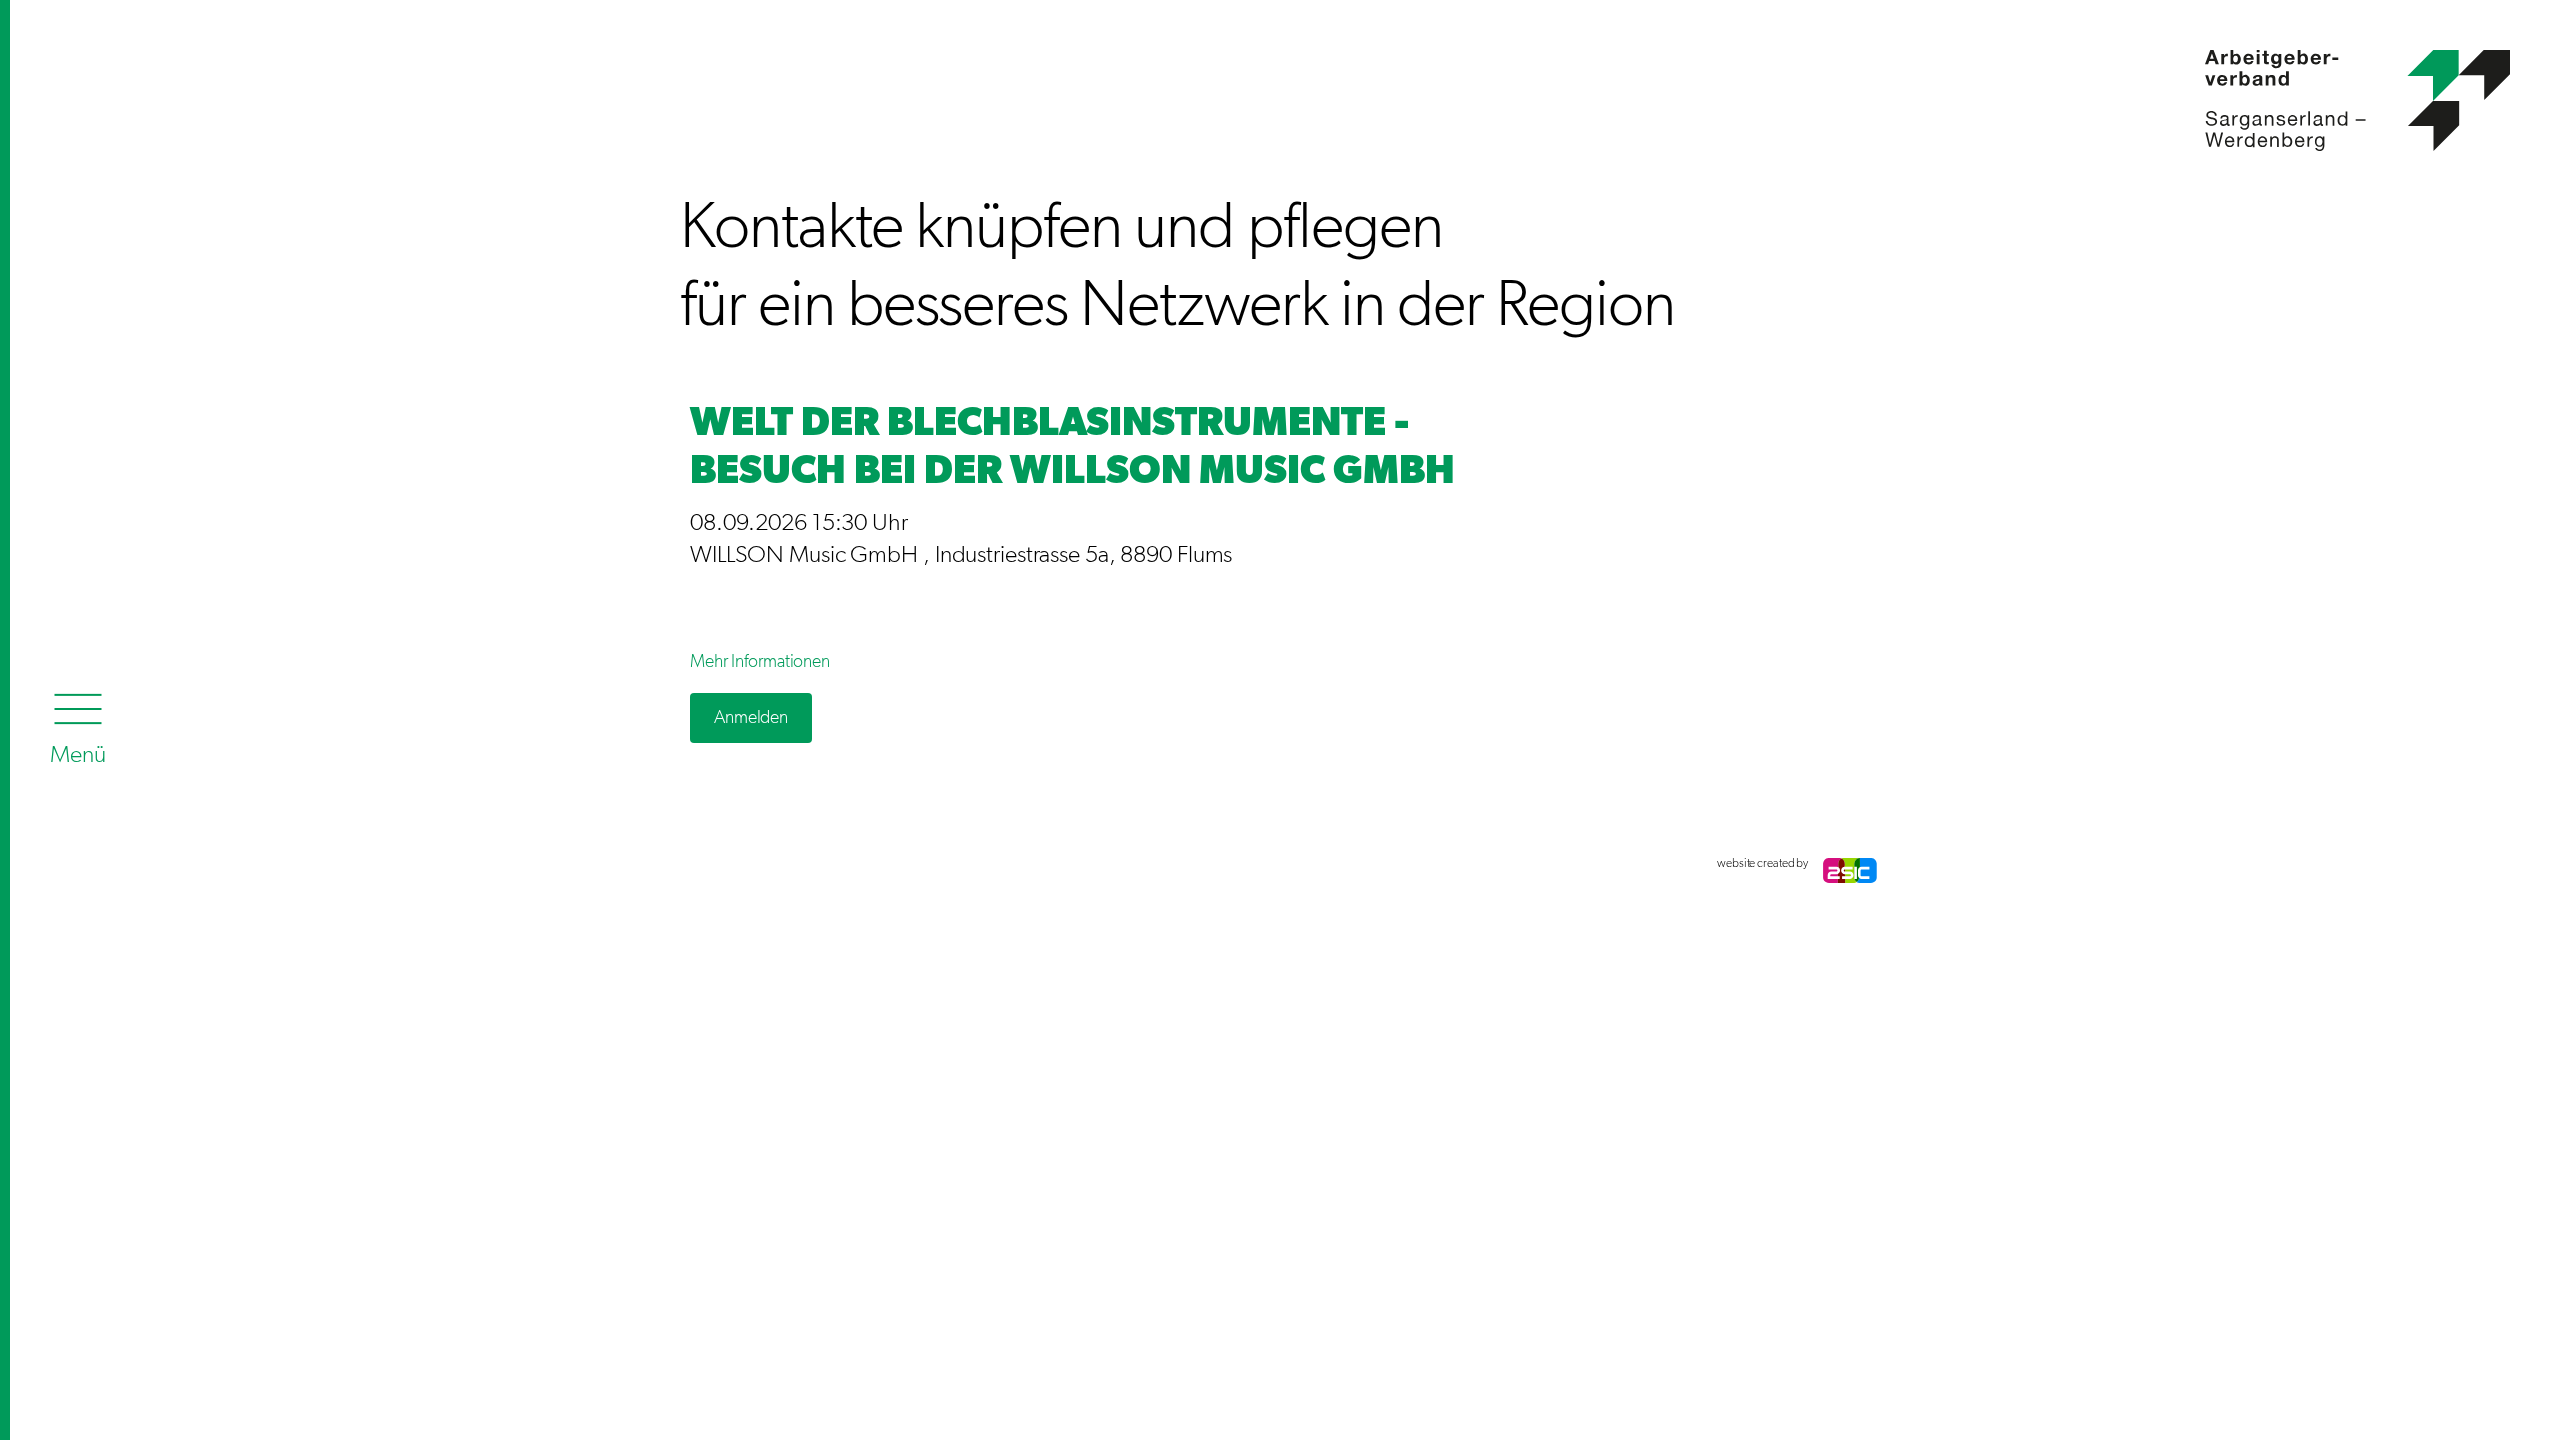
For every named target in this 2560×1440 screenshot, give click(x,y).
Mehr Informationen (760, 662)
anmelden (700, 864)
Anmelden (751, 718)
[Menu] (78, 724)
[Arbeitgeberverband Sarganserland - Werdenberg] (2099, 83)
